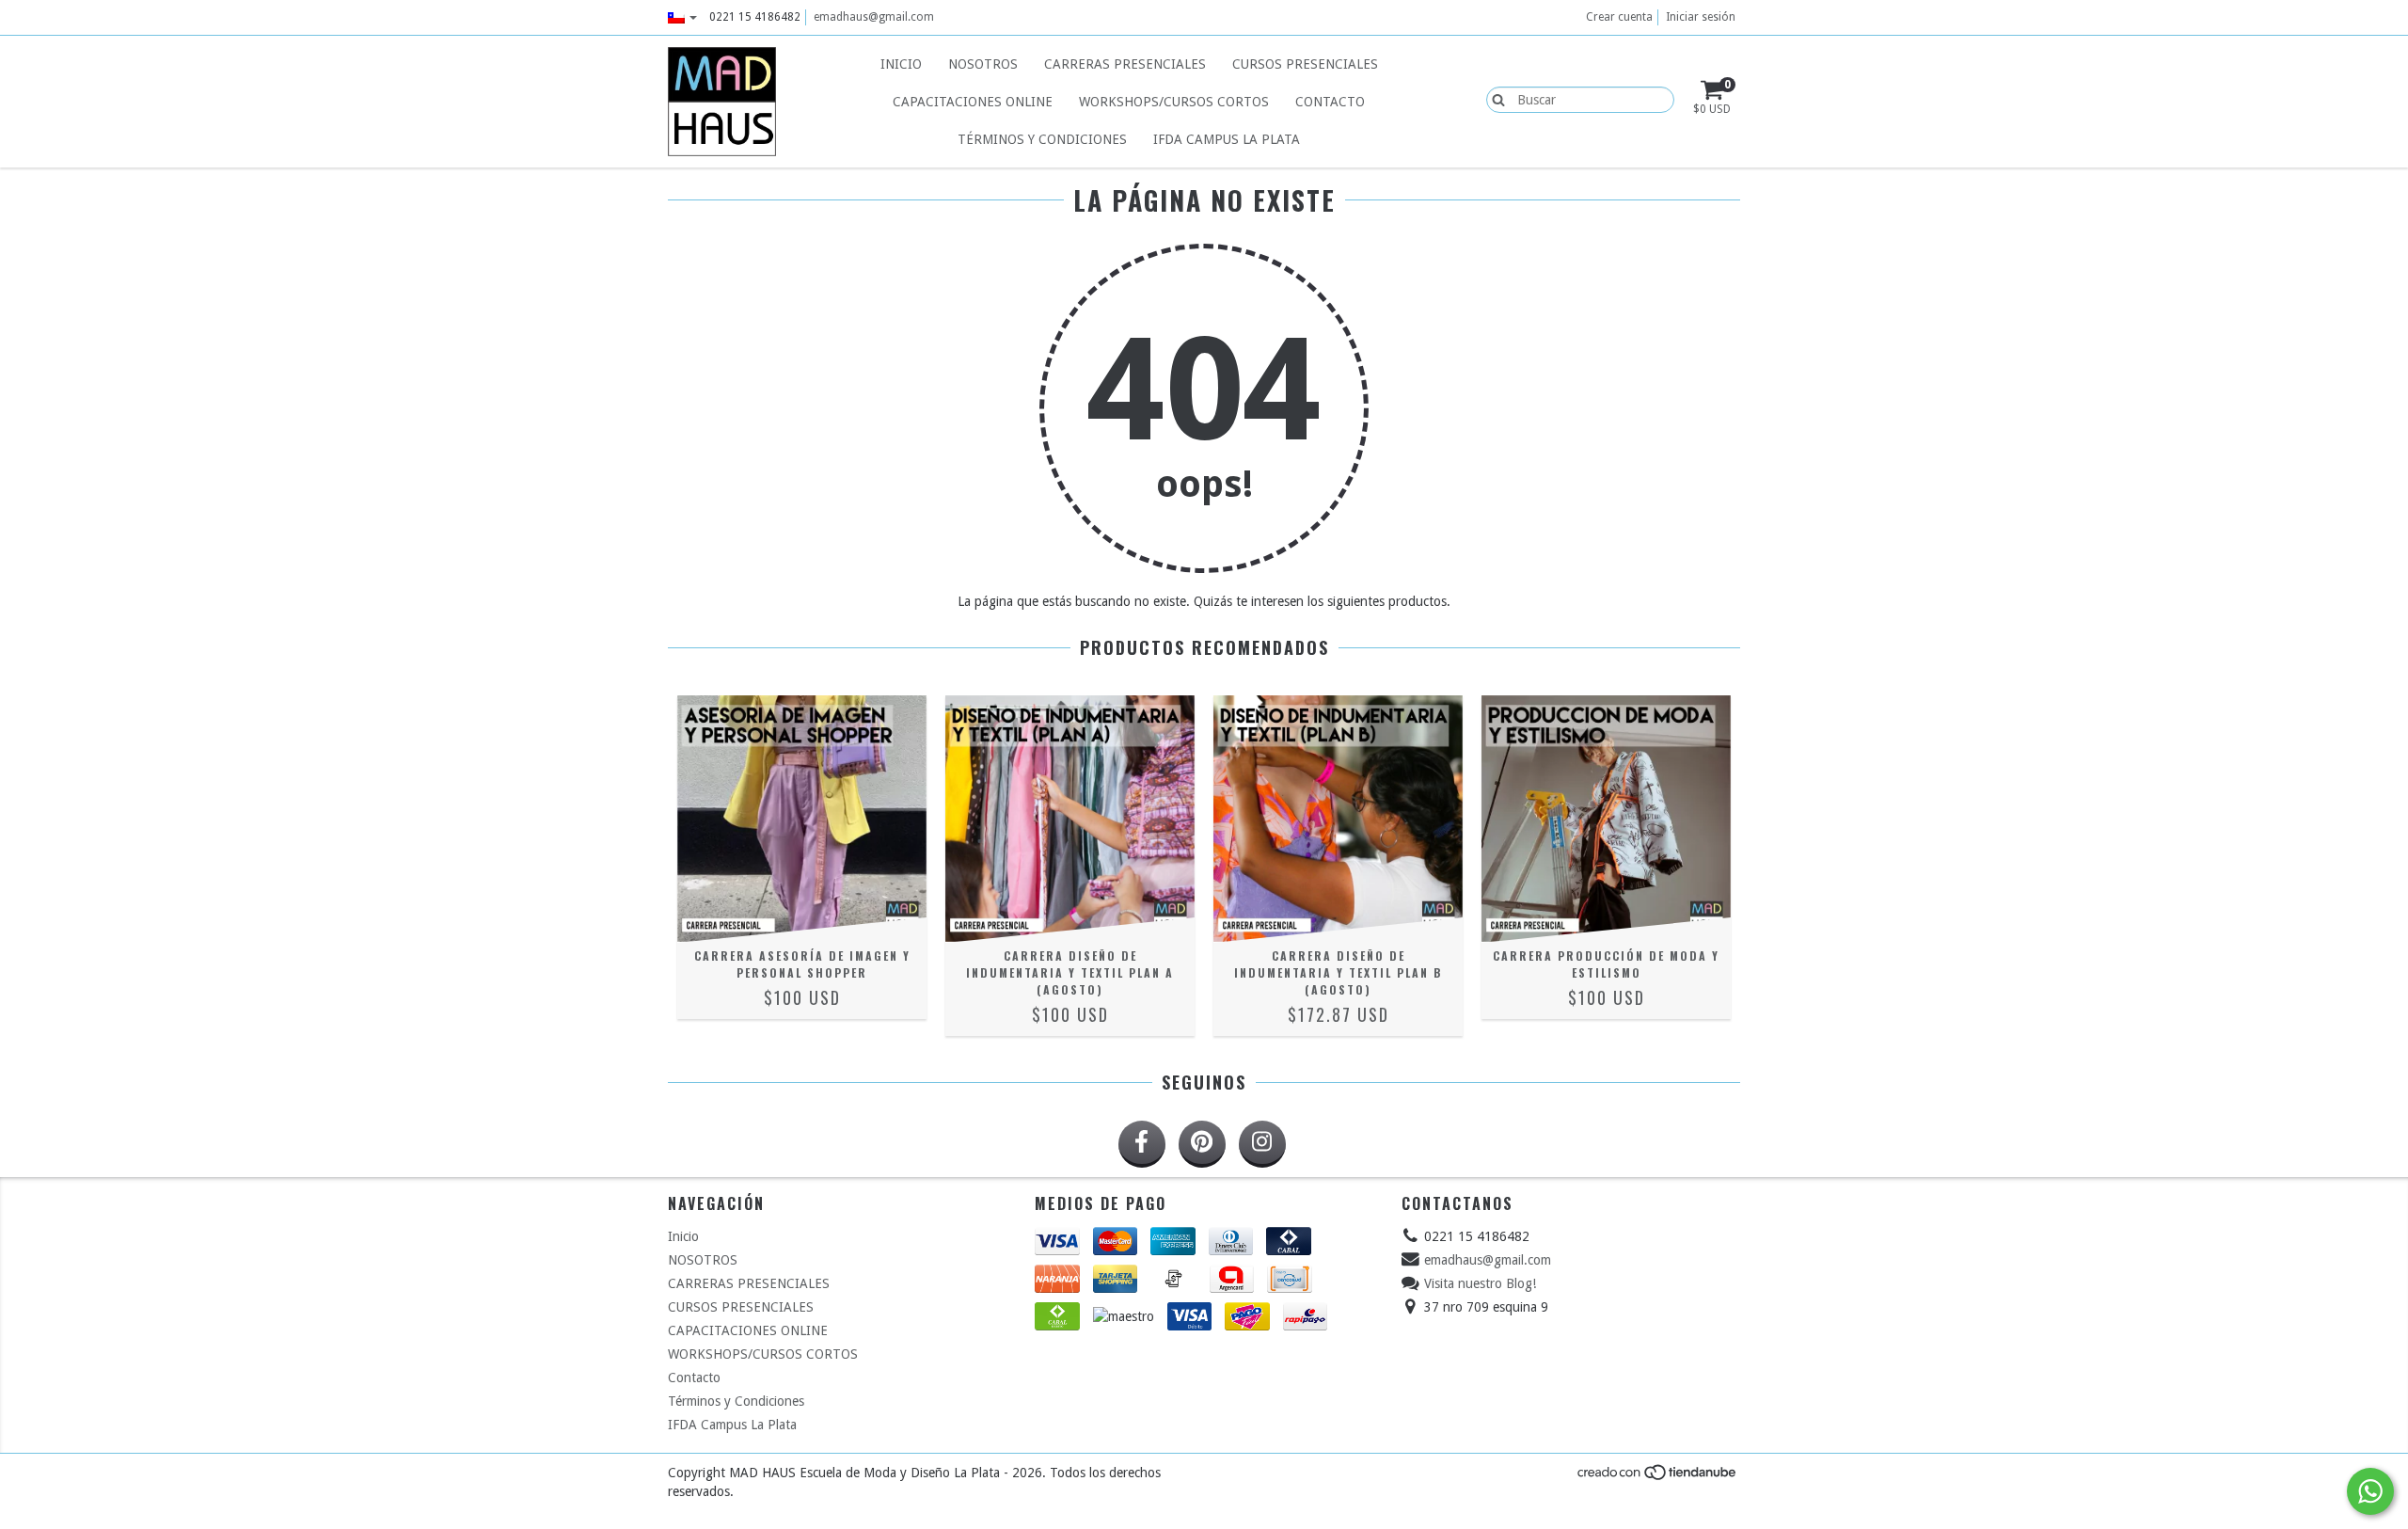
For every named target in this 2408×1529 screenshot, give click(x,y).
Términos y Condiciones (1042, 139)
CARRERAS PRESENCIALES (1125, 64)
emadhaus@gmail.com (874, 17)
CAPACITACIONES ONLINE (973, 102)
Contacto (1330, 102)
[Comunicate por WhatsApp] (2370, 1491)
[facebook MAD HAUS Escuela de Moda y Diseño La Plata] (1142, 1144)
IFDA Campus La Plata (1227, 139)
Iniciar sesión (1701, 17)
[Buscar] (1494, 99)
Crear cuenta (1619, 17)
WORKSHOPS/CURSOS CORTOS (1174, 102)
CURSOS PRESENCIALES (1305, 64)
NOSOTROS (983, 64)
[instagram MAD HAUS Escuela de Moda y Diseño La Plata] (1262, 1144)
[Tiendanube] (1658, 1477)
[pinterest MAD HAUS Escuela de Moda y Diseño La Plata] (1202, 1144)
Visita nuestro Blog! (1480, 1283)
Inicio (901, 64)
